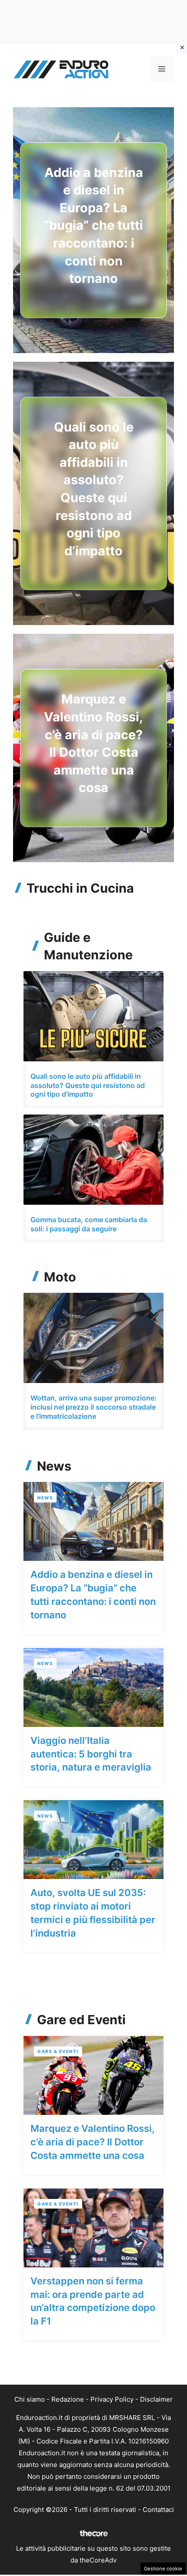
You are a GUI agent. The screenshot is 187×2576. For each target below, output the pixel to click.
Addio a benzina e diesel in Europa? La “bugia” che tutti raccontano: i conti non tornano (93, 226)
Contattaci (158, 2510)
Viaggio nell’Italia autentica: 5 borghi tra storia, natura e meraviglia (91, 1754)
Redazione (68, 2399)
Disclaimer (156, 2399)
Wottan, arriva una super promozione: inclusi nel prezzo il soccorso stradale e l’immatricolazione (93, 1407)
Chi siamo (30, 2399)
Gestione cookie (163, 2569)
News (45, 1498)
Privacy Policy (112, 2399)
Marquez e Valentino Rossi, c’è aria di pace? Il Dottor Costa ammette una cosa (93, 2142)
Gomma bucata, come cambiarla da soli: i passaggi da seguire (89, 1224)
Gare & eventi (58, 2051)
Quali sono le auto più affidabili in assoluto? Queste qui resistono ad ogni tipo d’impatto (88, 1085)
